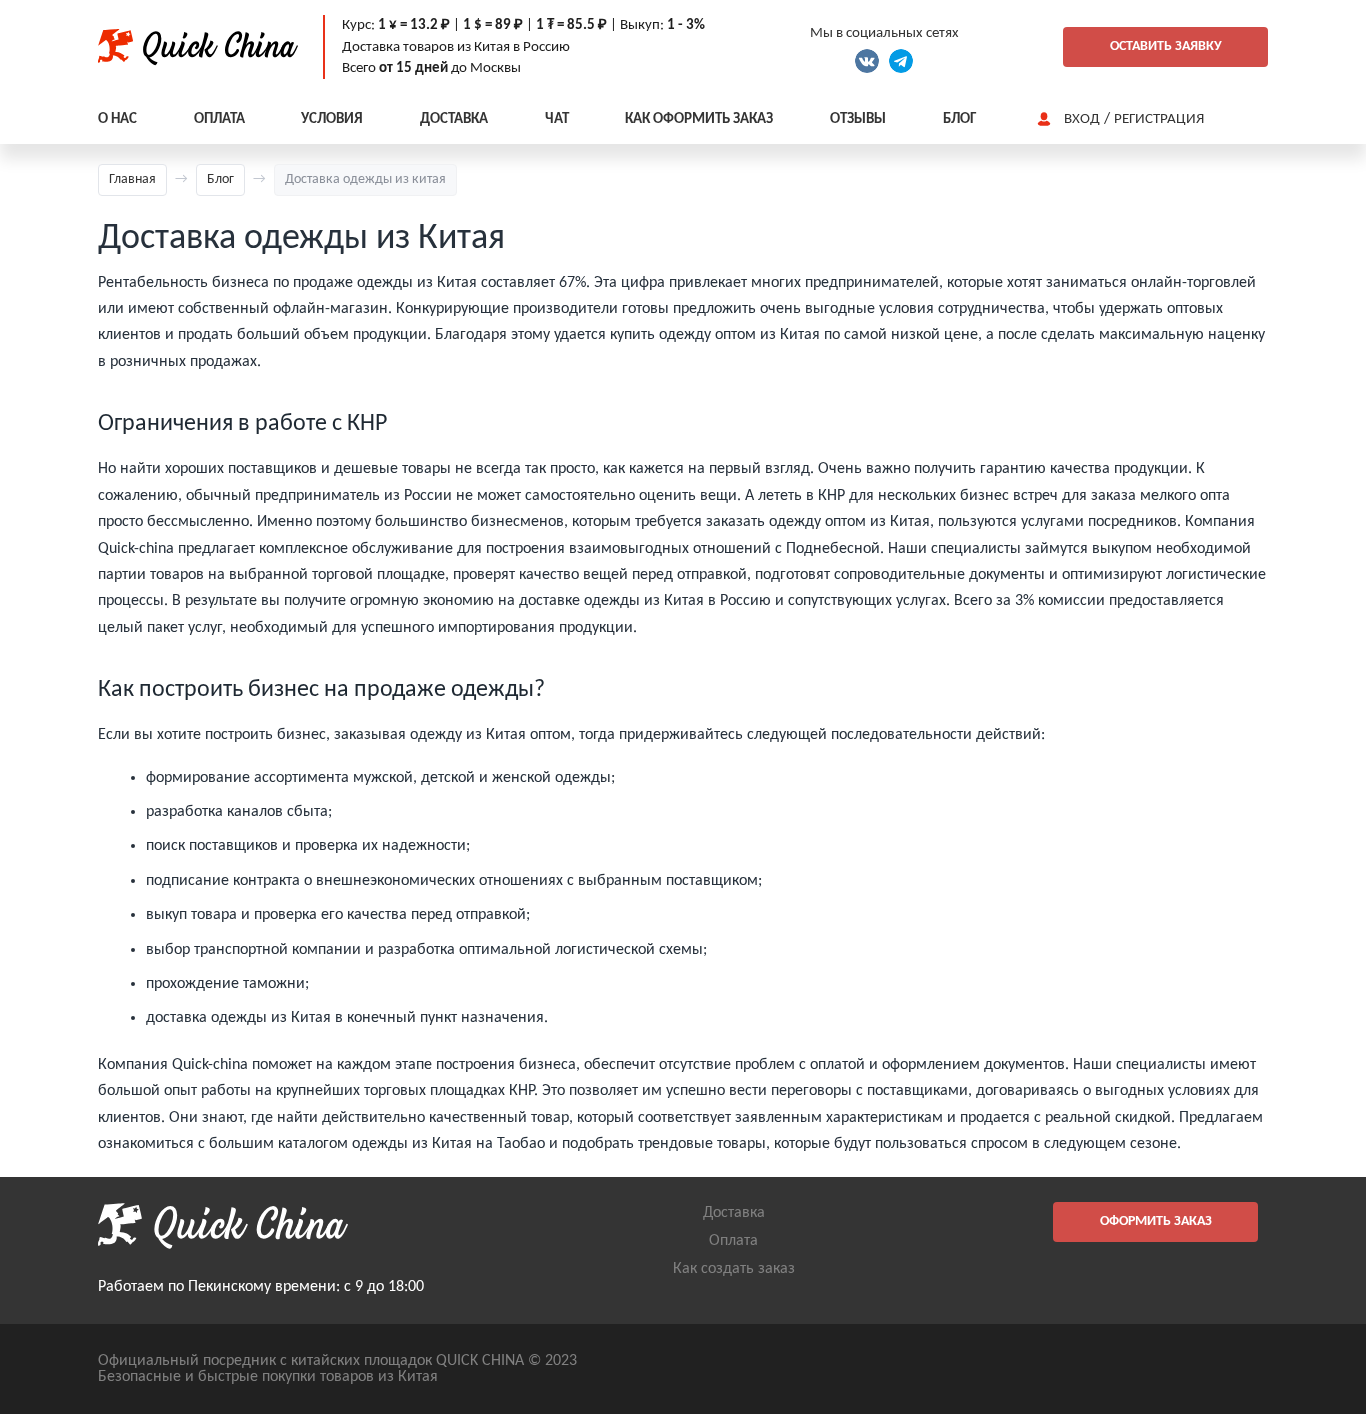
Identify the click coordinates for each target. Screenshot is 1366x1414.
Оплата (219, 119)
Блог (959, 119)
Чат (557, 119)
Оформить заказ (1156, 1221)
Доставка (454, 119)
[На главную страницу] (198, 47)
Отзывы (858, 119)
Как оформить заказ (699, 119)
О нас (117, 119)
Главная (132, 179)
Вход (1082, 119)
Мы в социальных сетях (884, 33)
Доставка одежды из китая (365, 179)
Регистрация (1159, 119)
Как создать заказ (734, 1269)
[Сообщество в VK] (867, 61)
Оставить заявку (1166, 46)
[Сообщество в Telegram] (901, 61)
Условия (332, 119)
